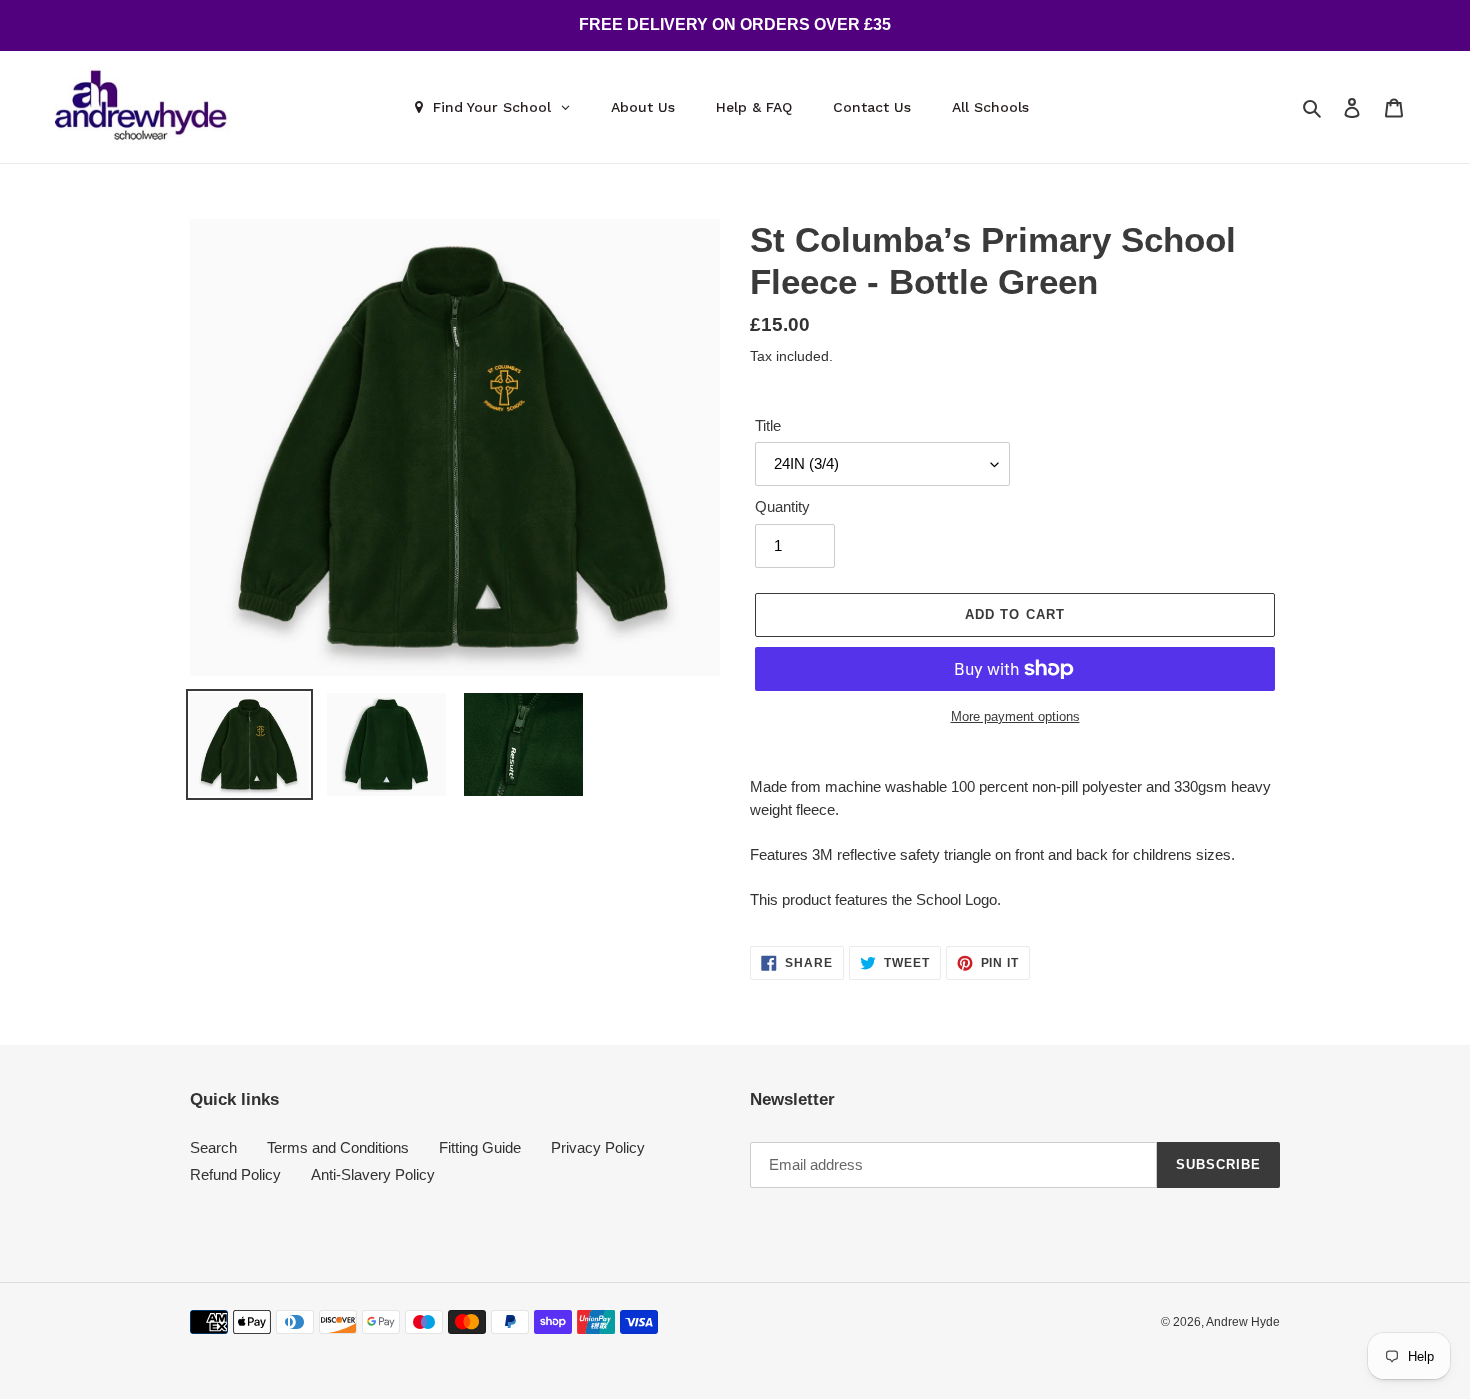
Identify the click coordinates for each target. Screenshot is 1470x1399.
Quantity (782, 506)
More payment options (1015, 716)
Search (213, 1147)
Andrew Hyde (1243, 1322)
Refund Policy (235, 1174)
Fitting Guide (480, 1147)
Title (768, 425)
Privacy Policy (598, 1147)
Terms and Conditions (338, 1147)
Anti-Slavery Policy (373, 1174)
